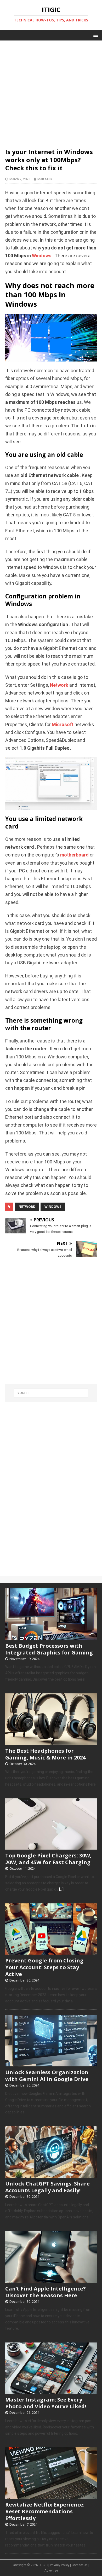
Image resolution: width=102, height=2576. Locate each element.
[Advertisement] (51, 91)
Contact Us (80, 2565)
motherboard (74, 855)
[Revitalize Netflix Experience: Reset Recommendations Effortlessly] (51, 2496)
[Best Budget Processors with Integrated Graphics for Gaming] (51, 1637)
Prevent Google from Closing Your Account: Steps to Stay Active (44, 1967)
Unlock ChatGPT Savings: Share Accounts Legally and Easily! (47, 2187)
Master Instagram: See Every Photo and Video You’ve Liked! (46, 2403)
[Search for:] (51, 1393)
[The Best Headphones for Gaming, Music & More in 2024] (51, 1742)
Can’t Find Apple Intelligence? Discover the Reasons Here (46, 2292)
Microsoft (63, 725)
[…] (61, 1889)
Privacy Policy (60, 2565)
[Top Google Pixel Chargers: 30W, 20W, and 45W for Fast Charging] (51, 1847)
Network (59, 685)
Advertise (51, 2571)
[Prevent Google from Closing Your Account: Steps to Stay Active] (51, 1952)
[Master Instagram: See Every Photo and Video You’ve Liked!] (51, 2391)
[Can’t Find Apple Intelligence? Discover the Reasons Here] (51, 2280)
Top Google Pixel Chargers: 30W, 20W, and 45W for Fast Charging (48, 1859)
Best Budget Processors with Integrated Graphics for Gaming (49, 1649)
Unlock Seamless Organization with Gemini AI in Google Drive (47, 2076)
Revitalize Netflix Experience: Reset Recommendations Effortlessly (45, 2511)
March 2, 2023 (20, 179)
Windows (42, 256)
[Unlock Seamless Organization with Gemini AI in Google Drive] (51, 2064)
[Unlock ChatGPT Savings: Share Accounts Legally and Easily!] (51, 2175)
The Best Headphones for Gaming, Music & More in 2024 (45, 1754)
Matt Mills (45, 179)
